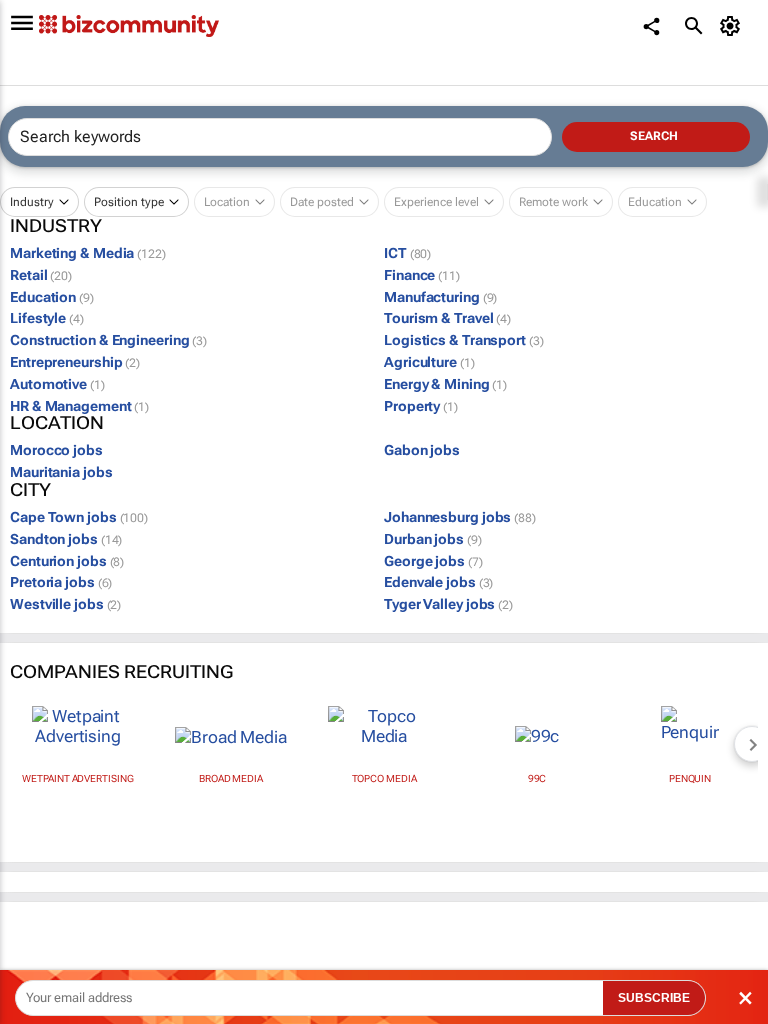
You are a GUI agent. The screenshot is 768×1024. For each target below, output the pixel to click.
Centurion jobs (67, 561)
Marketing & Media (88, 253)
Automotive (57, 384)
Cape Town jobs (79, 517)
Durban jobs (433, 539)
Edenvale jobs (438, 582)
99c (537, 778)
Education (52, 297)
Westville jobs (65, 604)
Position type (129, 202)
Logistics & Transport (464, 340)
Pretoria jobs (61, 582)
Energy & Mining (445, 384)
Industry (32, 202)
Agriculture (429, 362)
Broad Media (231, 778)
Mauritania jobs (61, 472)
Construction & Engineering (108, 340)
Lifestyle (47, 318)
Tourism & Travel (447, 318)
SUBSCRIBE (654, 998)
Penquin (690, 778)
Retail (41, 275)
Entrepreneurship (75, 362)
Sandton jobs (66, 539)
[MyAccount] (733, 26)
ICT (407, 253)
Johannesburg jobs (460, 517)
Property (421, 406)
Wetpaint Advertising (77, 778)
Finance (422, 275)
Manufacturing (440, 297)
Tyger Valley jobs (448, 604)
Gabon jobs (422, 450)
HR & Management (79, 406)
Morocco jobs (56, 450)
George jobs (433, 561)
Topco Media (384, 778)
